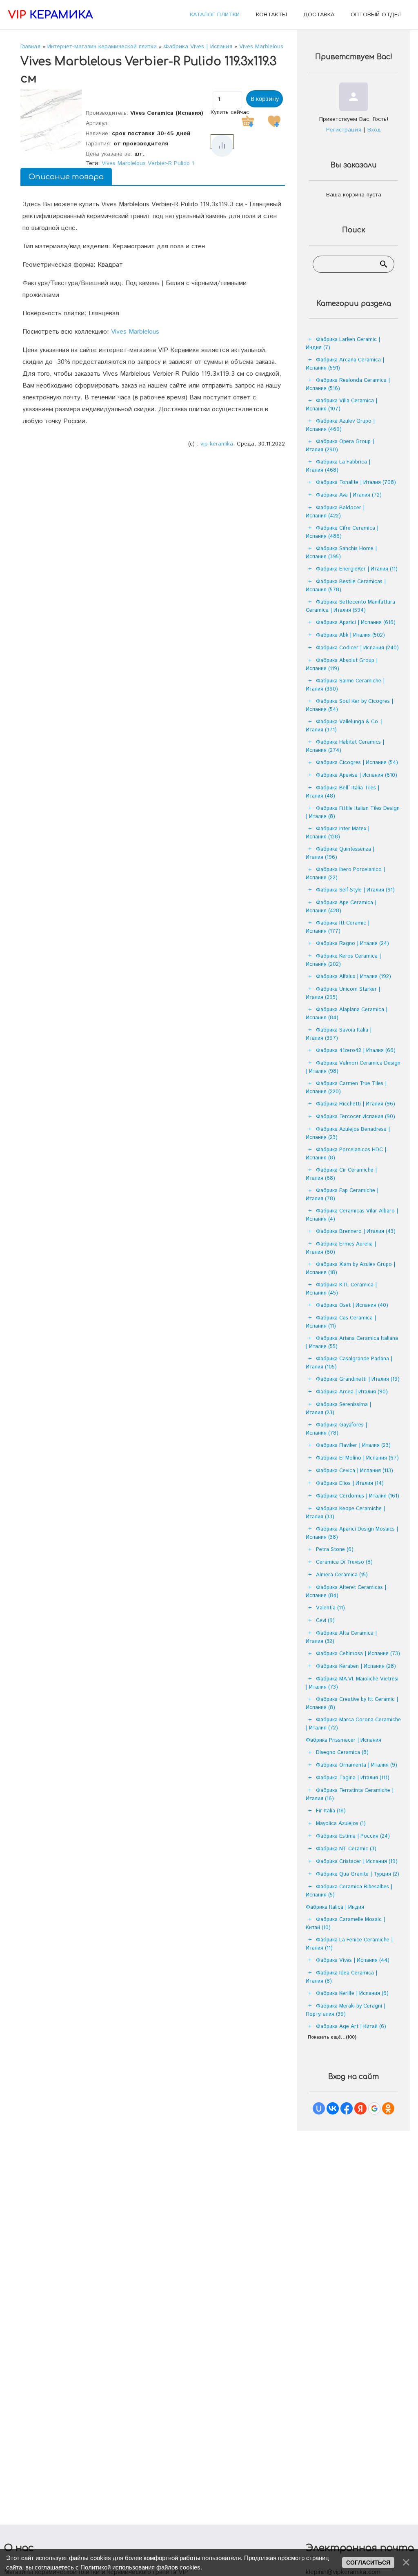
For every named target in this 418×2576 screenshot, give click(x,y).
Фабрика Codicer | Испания (357, 648)
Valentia (330, 1608)
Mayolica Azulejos (341, 1824)
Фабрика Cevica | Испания (355, 1471)
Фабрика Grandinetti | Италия (358, 1379)
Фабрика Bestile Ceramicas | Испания (346, 586)
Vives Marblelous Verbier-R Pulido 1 (148, 163)
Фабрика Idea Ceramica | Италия (341, 1977)
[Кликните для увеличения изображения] (51, 120)
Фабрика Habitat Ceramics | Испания (345, 746)
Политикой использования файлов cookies (140, 2567)
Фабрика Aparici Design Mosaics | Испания (352, 1533)
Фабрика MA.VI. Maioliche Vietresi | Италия (352, 1683)
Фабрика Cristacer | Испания (357, 1862)
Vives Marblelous (135, 332)
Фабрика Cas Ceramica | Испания (341, 1322)
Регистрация (344, 130)
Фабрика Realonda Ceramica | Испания (348, 384)
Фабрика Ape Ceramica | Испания (341, 907)
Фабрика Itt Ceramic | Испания (338, 927)
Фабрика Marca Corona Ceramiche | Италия (353, 1724)
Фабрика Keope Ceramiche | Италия (345, 1513)
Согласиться (368, 2563)
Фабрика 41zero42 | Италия (356, 1051)
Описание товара (66, 177)
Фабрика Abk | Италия (350, 635)
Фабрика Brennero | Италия (356, 1231)
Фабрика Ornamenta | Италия (357, 1765)
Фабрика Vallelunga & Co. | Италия (344, 726)
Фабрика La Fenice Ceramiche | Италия (349, 1944)
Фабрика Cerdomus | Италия (358, 1496)
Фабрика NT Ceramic (346, 1849)
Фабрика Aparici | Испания (356, 623)
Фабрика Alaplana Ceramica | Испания (347, 1014)
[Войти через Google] (374, 2108)
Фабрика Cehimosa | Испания (358, 1654)
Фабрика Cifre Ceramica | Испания (342, 532)
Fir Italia (331, 1811)
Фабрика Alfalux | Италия (354, 977)
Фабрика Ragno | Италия (352, 944)
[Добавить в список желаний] (274, 121)
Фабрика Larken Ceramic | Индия (343, 344)
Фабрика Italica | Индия (335, 1907)
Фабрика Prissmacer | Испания (344, 1740)
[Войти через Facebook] (347, 2108)
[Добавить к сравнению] (222, 146)
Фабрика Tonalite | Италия (356, 482)
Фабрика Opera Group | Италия (340, 446)
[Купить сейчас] (248, 121)
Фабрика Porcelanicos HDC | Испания (346, 1154)
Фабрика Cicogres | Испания (357, 763)
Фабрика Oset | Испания (352, 1305)
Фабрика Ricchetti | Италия (356, 1104)
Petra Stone (335, 1550)
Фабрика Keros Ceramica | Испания (343, 960)
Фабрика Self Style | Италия (355, 890)
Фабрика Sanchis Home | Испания (341, 553)
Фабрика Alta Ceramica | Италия (341, 1637)
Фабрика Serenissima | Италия (338, 1409)
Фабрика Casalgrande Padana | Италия (349, 1363)
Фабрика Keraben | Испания (356, 1666)
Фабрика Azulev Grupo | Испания (340, 425)
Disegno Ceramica (342, 1753)
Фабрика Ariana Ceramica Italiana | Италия (352, 1343)
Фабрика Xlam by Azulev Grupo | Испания (350, 1269)
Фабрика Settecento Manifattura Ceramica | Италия (350, 606)
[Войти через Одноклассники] (388, 2108)
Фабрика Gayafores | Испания (336, 1429)
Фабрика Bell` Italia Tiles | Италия (342, 792)
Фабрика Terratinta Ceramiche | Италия (350, 1795)
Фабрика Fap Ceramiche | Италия (342, 1195)
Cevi (325, 1621)
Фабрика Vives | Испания (353, 1960)
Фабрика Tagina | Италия (353, 1778)
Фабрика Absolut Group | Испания (342, 665)
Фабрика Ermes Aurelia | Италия (341, 1248)
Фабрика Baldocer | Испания (335, 512)
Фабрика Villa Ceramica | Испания (341, 405)
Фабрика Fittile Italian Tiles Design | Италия (353, 812)
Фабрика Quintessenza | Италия (340, 853)
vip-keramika (217, 444)
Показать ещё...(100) (332, 2037)
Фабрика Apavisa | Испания (357, 775)
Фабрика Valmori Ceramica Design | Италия (353, 1067)
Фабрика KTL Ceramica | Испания (341, 1289)
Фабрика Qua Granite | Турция (358, 1874)
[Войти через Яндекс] (360, 2108)
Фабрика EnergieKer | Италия (357, 569)
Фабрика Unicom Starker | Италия (343, 993)
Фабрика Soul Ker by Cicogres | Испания (349, 705)
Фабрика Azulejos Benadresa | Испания (348, 1133)
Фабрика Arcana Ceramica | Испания (345, 364)
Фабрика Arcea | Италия (352, 1392)
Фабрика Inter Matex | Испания (338, 833)
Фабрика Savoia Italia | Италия (339, 1034)
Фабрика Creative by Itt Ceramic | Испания (352, 1704)
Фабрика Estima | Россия (353, 1836)
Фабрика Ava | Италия (349, 495)
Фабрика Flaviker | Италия (353, 1445)
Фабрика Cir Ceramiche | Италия (341, 1174)
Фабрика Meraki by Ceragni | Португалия (346, 2010)
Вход (374, 130)
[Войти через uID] (319, 2108)
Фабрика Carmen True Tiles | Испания (346, 1088)
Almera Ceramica (342, 1575)
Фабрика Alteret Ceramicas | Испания (346, 1592)
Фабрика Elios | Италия (350, 1483)
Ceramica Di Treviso (344, 1562)
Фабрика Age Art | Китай (351, 2027)
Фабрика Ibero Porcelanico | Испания (345, 874)
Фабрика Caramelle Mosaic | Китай (345, 1924)
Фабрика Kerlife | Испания (352, 1993)
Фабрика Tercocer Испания (356, 1117)
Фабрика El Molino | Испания (357, 1458)
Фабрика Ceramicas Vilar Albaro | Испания (352, 1215)
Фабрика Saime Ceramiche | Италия (345, 685)
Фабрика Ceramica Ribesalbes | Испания (349, 1891)
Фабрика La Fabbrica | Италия (338, 466)
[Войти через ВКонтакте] (333, 2108)
